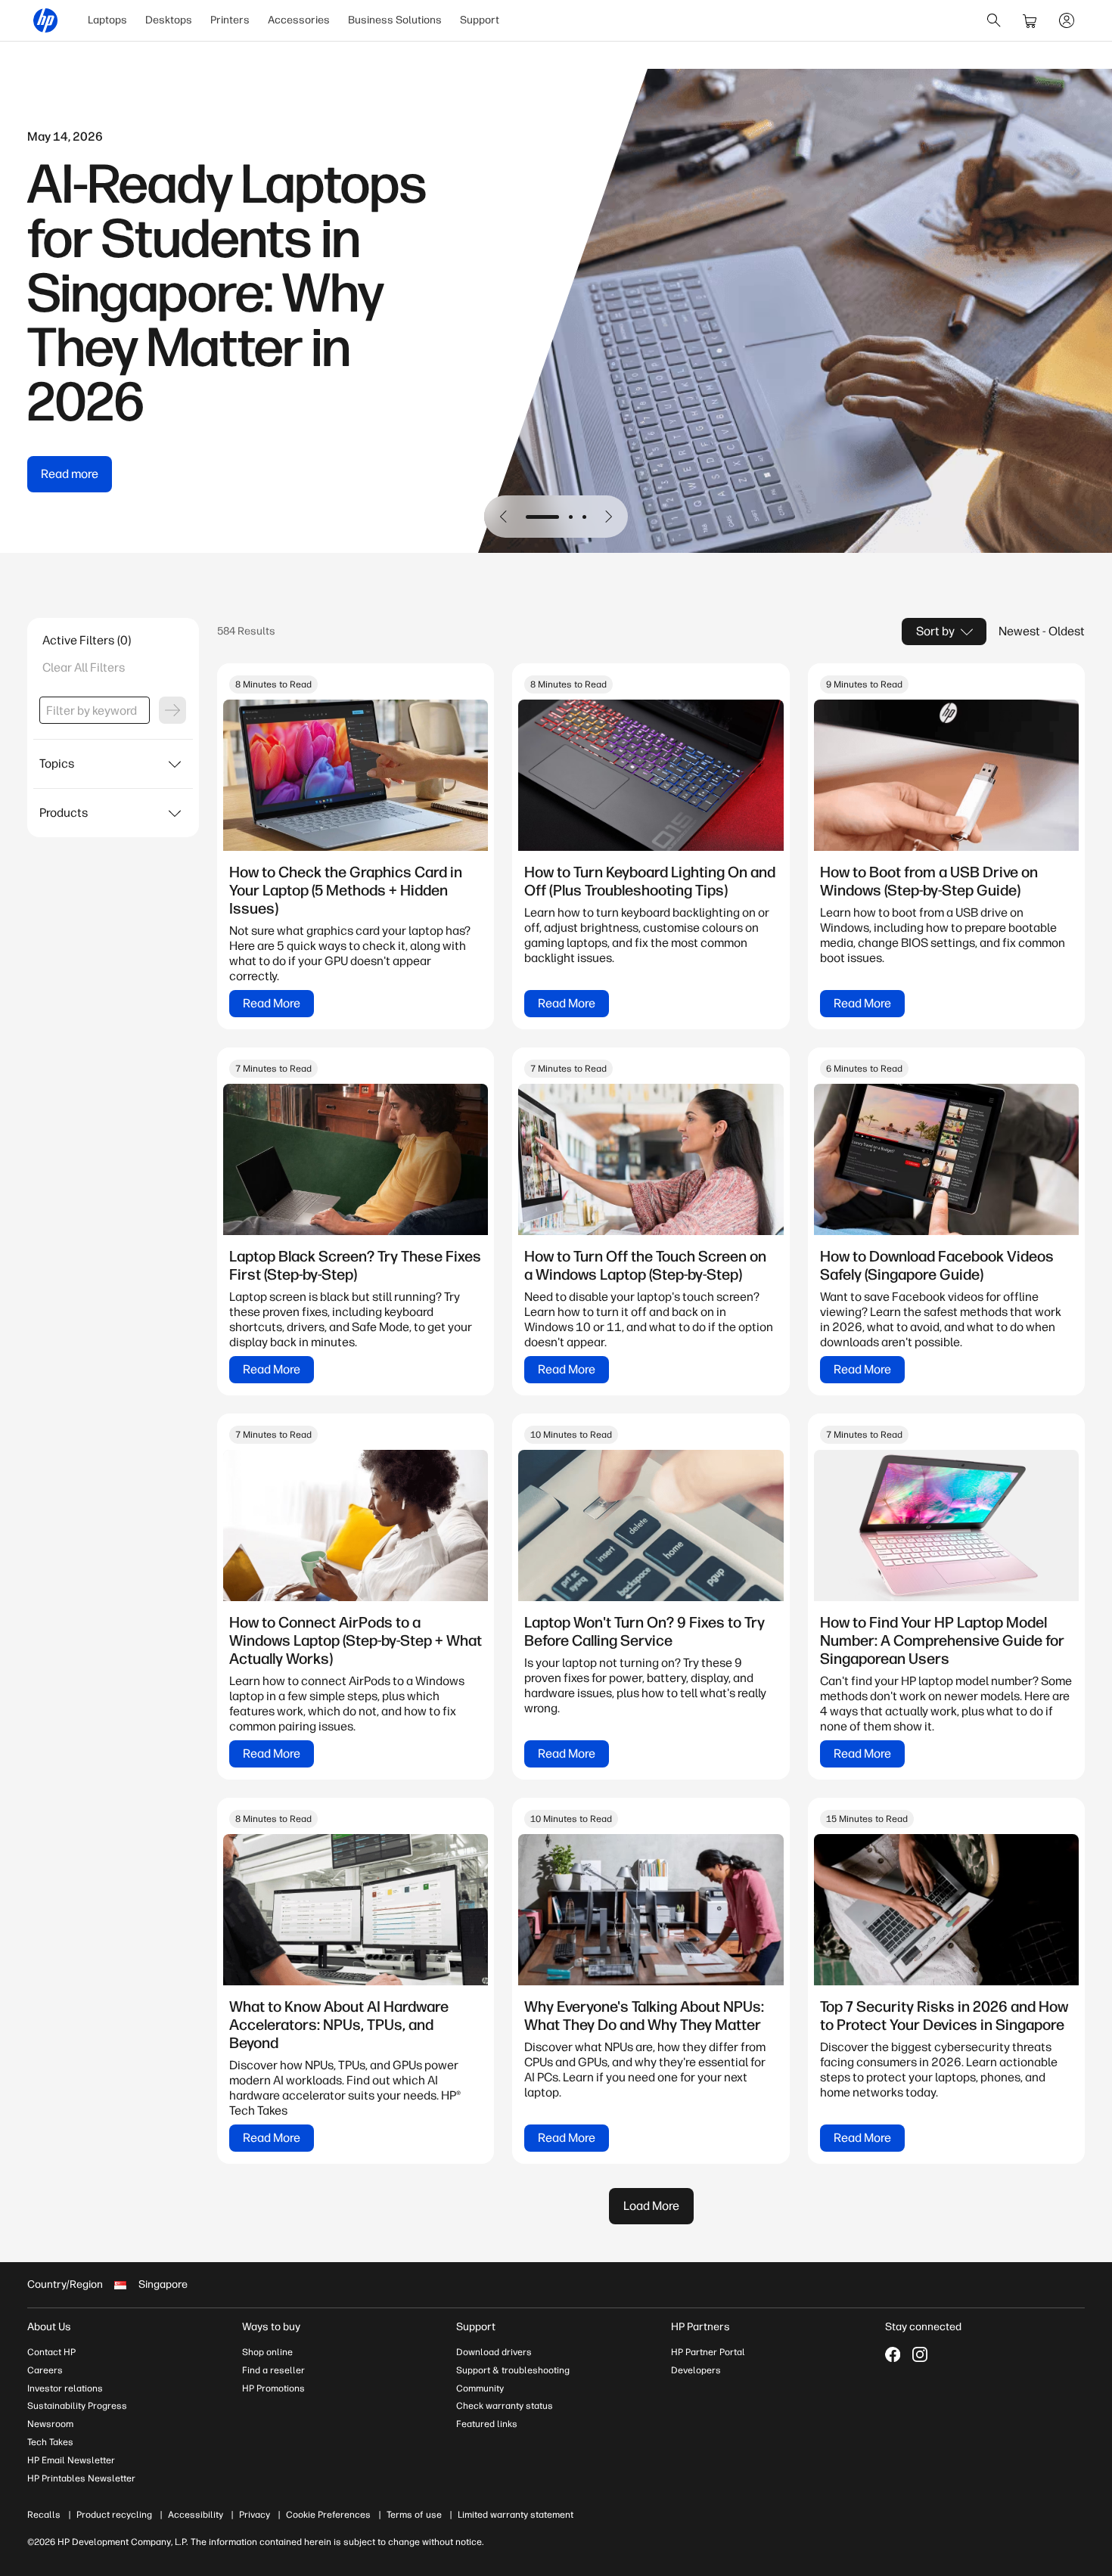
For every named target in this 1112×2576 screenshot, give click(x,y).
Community (480, 2388)
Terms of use (414, 2515)
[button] (504, 517)
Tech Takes (50, 2442)
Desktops (169, 20)
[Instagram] (920, 2354)
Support (480, 20)
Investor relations (65, 2388)
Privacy (255, 2515)
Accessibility (196, 2515)
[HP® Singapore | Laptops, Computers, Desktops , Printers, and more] (45, 20)
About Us (49, 2327)
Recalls (44, 2515)
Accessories (299, 20)
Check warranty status (505, 2406)
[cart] (1030, 20)
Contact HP (51, 2352)
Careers (45, 2370)
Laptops (107, 20)
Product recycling (114, 2515)
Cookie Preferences (328, 2515)
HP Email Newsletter (71, 2460)
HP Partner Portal (708, 2352)
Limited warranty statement (516, 2515)
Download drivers (494, 2352)
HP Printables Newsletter (81, 2478)
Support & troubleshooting (513, 2370)
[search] (994, 20)
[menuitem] (107, 20)
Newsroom (50, 2424)
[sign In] (1067, 20)
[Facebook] (893, 2354)
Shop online (267, 2352)
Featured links (487, 2424)
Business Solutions (395, 20)
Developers (696, 2370)
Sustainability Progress (77, 2406)
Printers (230, 20)
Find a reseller (273, 2370)
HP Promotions (273, 2388)
